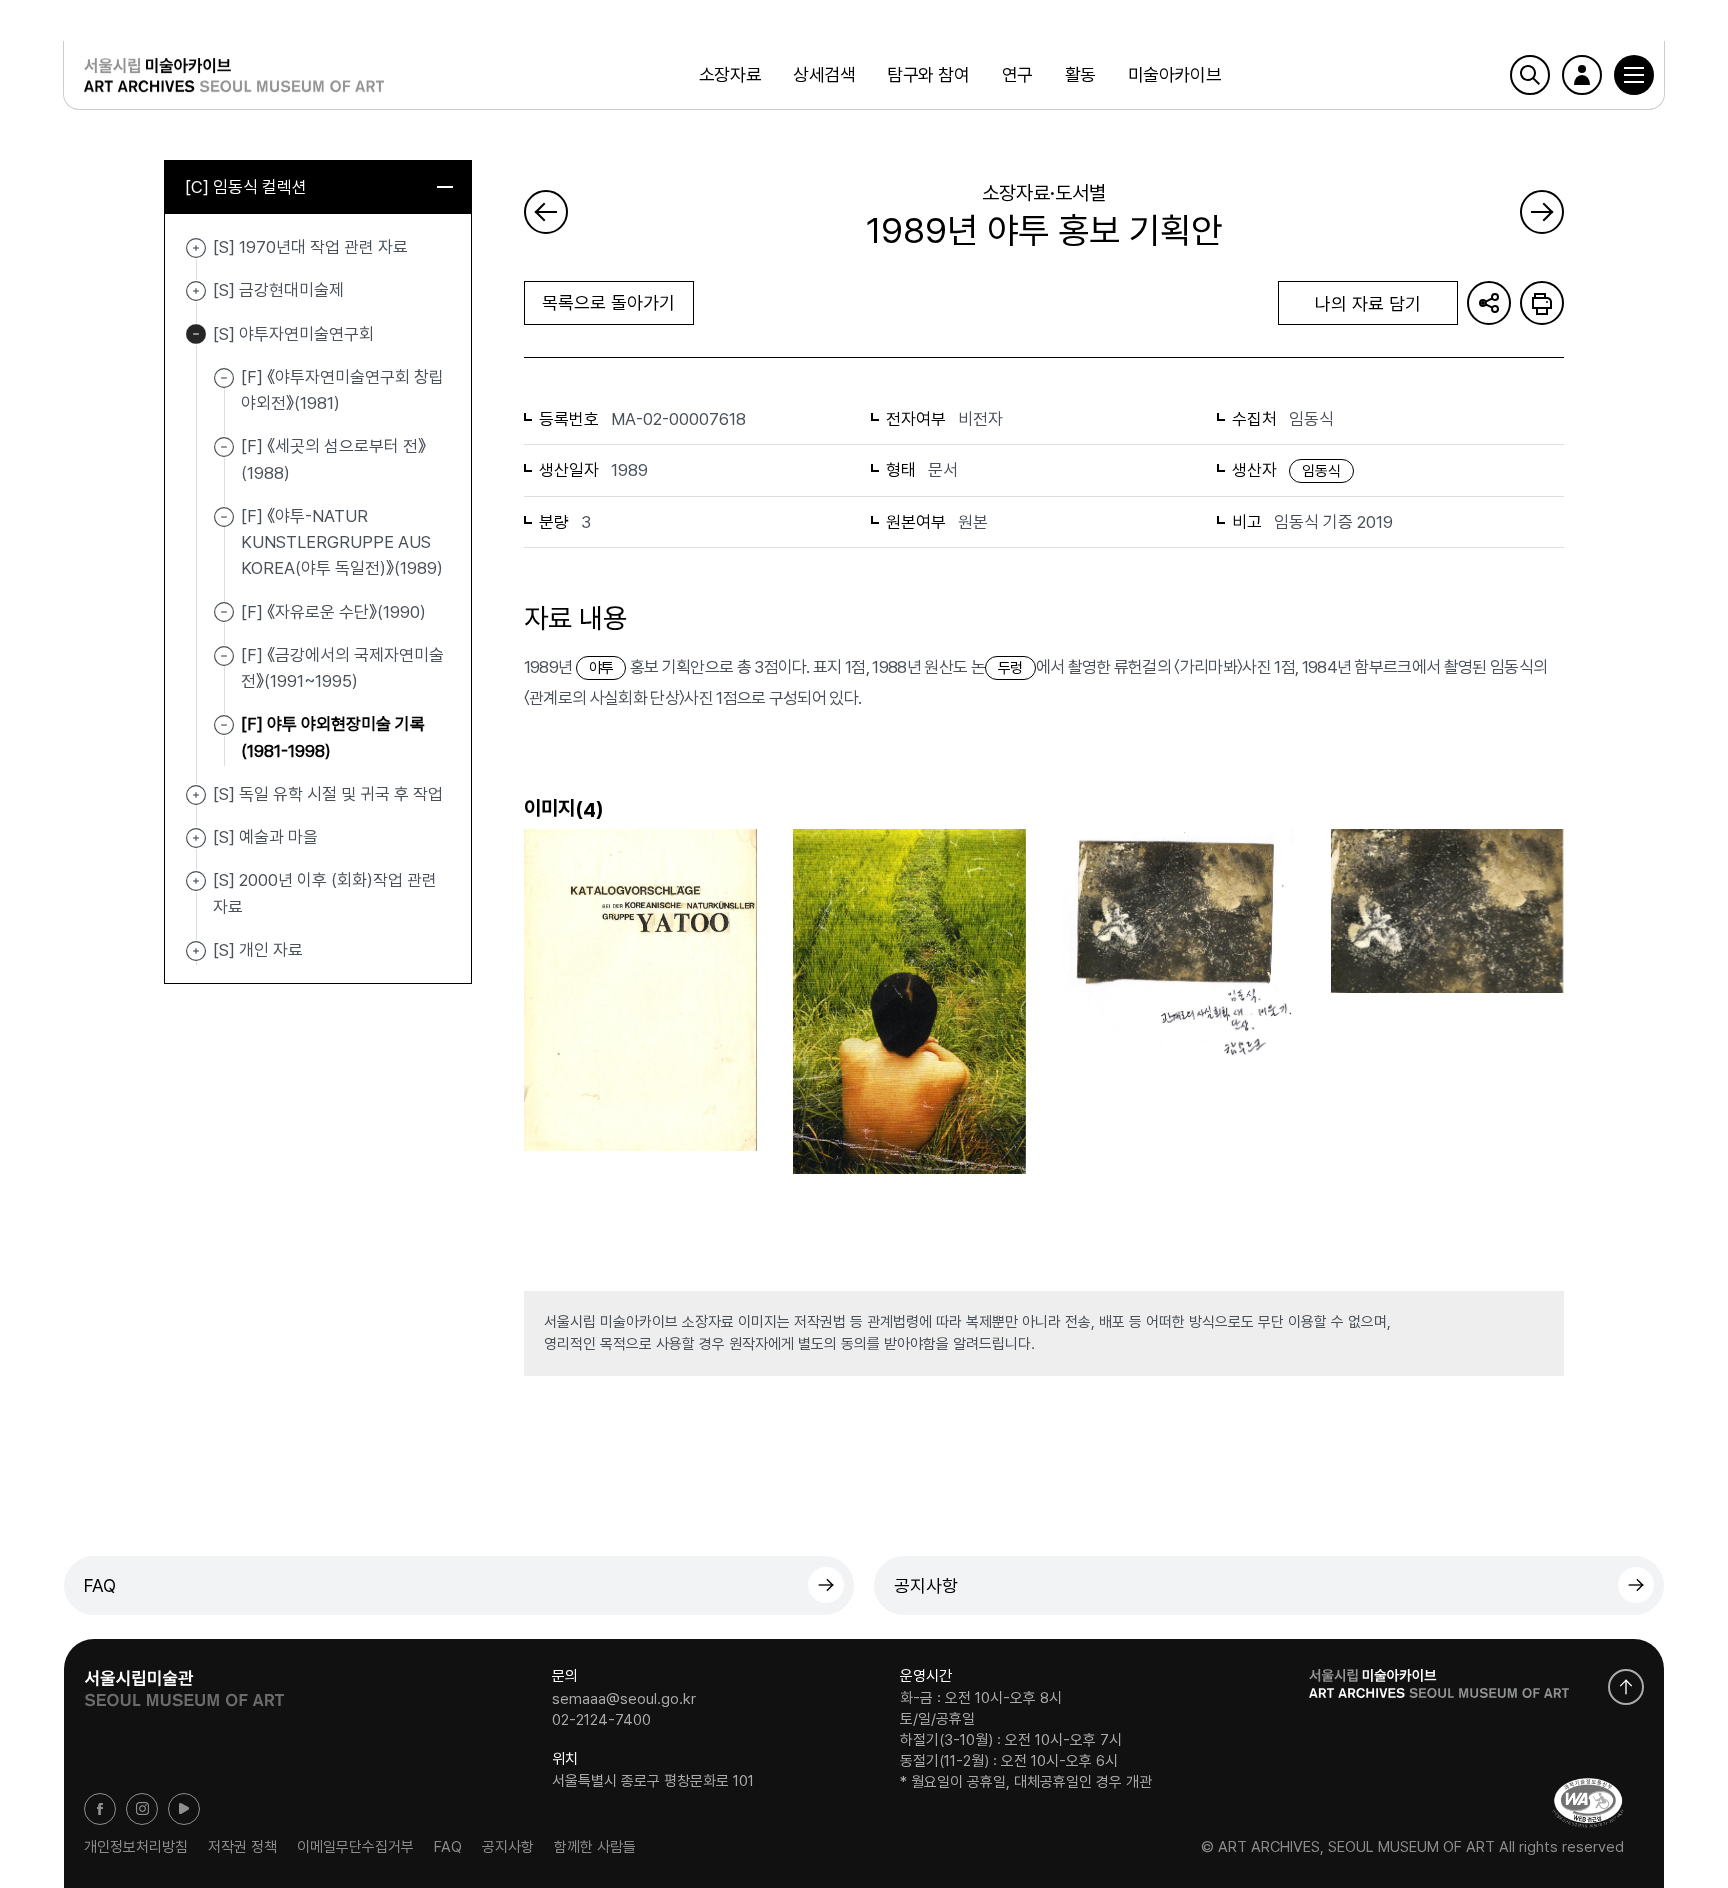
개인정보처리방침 (136, 1847)
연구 (1017, 74)
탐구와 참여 (928, 74)
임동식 (1321, 471)
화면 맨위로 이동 (1626, 1687)
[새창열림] (184, 1682)
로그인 (1582, 75)
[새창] (1588, 1802)
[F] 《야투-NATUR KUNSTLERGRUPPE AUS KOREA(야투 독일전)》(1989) (342, 542)
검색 (1530, 75)
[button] (1634, 75)
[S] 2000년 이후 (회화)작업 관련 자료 (196, 881)
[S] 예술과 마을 (196, 838)
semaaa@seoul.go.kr (624, 1698)
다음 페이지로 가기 (1542, 212)
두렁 (1010, 668)
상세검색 (824, 74)
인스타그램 (142, 1809)
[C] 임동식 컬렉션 (246, 187)
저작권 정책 (242, 1847)
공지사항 (926, 1585)
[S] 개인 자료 (196, 951)
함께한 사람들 (595, 1847)
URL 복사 (1489, 303)
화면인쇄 (1542, 303)
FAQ (100, 1585)
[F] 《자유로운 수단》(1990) (333, 611)
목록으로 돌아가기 (608, 302)
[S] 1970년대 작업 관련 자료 (196, 248)
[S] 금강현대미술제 (196, 291)
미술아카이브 (1174, 74)
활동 (1080, 74)
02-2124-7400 (601, 1720)
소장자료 (730, 74)
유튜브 (184, 1809)
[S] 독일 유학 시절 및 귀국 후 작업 (196, 795)
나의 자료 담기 (1368, 303)
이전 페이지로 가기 (546, 212)
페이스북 (100, 1809)
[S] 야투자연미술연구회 (196, 335)
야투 (601, 668)
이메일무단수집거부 (355, 1847)
